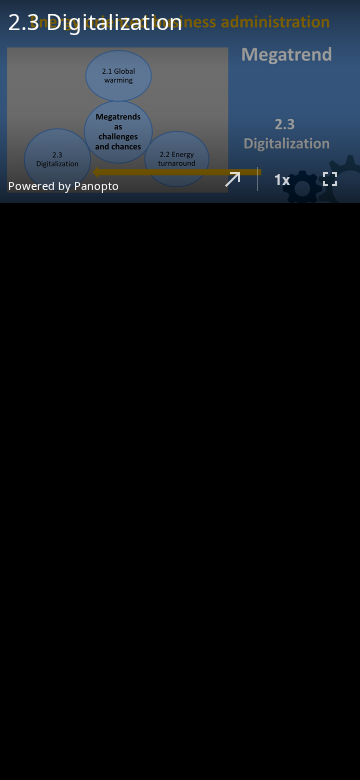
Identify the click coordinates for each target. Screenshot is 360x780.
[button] (233, 179)
